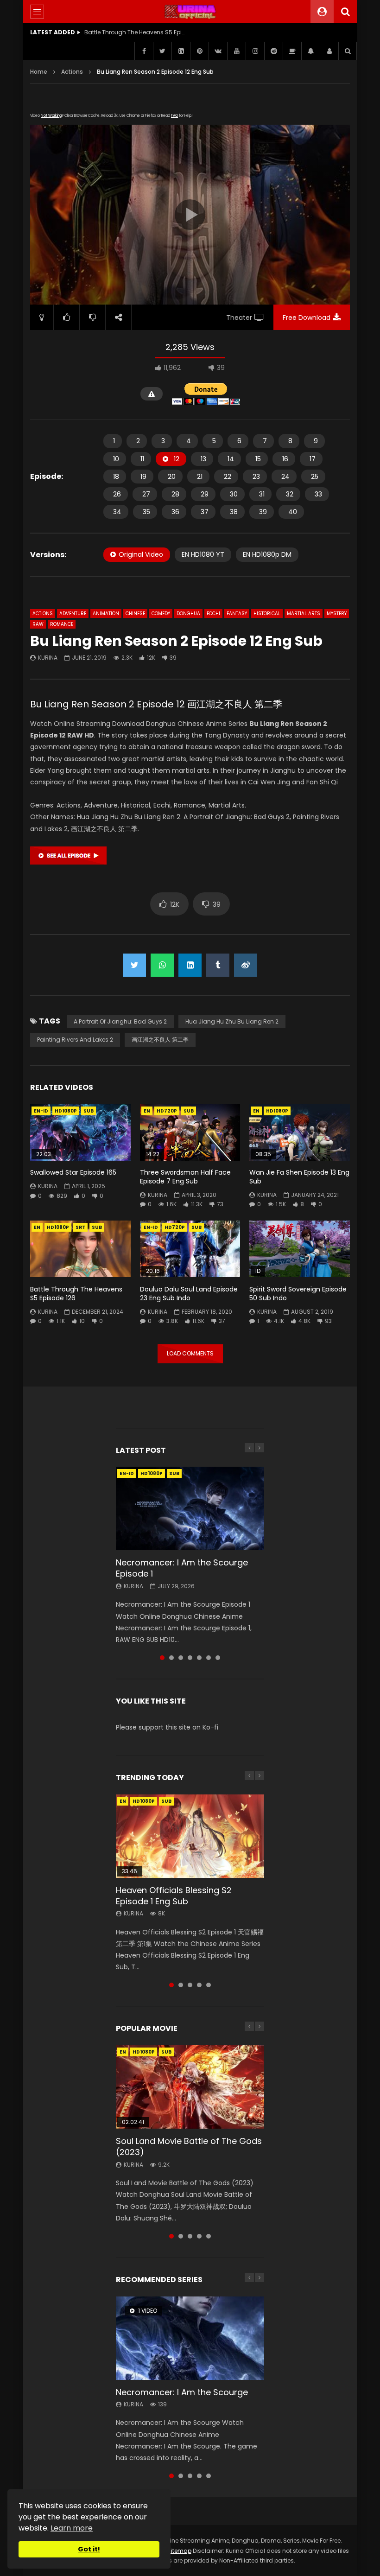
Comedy (161, 614)
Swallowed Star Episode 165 (73, 1172)
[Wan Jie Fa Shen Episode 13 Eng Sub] (300, 1132)
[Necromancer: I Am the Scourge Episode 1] (190, 1508)
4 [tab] (190, 1658)
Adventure (73, 614)
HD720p (167, 1111)
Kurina (48, 658)
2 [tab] (171, 1658)
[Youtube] (236, 51)
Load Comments (190, 1353)
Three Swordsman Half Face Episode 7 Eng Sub (185, 1177)
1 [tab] (162, 1658)
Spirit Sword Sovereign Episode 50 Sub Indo (298, 1294)
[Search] (345, 12)
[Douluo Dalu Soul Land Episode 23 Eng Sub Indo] (190, 1249)
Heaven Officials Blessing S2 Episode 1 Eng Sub (174, 1896)
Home (39, 72)
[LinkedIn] (181, 51)
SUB (89, 1111)
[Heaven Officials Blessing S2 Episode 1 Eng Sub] (190, 1836)
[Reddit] (273, 51)
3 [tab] (181, 1658)
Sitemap (179, 2551)
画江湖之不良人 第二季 (160, 1040)
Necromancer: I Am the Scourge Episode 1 (182, 1568)
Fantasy (237, 614)
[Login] (329, 51)
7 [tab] (218, 1658)
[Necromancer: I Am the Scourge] (190, 2338)
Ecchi (213, 614)
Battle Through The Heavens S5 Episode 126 (76, 1294)
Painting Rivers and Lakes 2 (75, 1040)
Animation (106, 614)
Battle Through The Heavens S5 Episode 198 (135, 32)
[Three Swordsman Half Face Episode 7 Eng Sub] (190, 1132)
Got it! (89, 2549)
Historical (267, 614)
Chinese (135, 614)
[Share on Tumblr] (218, 965)
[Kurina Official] (190, 12)
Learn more (72, 2528)
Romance (62, 624)
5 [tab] (199, 1658)
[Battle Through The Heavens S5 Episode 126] (80, 1249)
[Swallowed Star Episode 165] (80, 1132)
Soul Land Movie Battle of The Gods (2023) (189, 2147)
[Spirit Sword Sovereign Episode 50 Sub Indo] (300, 1249)
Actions (72, 72)
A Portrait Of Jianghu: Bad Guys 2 (120, 1021)
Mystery (337, 614)
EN (147, 1111)
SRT (80, 1227)
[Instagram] (255, 51)
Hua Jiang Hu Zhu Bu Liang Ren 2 (232, 1021)
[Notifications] (310, 51)
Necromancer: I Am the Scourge (182, 2392)
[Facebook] (144, 51)
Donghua (188, 614)
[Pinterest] (199, 51)
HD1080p (66, 1111)
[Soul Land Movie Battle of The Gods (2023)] (190, 2087)
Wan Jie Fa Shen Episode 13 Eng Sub (299, 1177)
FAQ (174, 116)
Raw (38, 624)
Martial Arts (304, 614)
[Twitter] (162, 51)
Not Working (51, 116)
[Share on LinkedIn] (190, 965)
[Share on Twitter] (134, 965)
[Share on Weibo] (246, 965)
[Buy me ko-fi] (292, 51)
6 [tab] (209, 1658)
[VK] (218, 51)
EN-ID (41, 1111)
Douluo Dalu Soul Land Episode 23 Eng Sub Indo (189, 1294)
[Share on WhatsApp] (162, 965)
